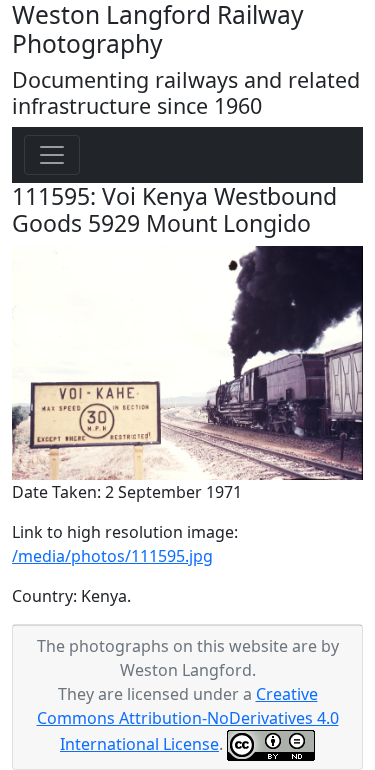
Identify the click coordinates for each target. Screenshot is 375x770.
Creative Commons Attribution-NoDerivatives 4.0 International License (188, 719)
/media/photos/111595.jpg (112, 556)
